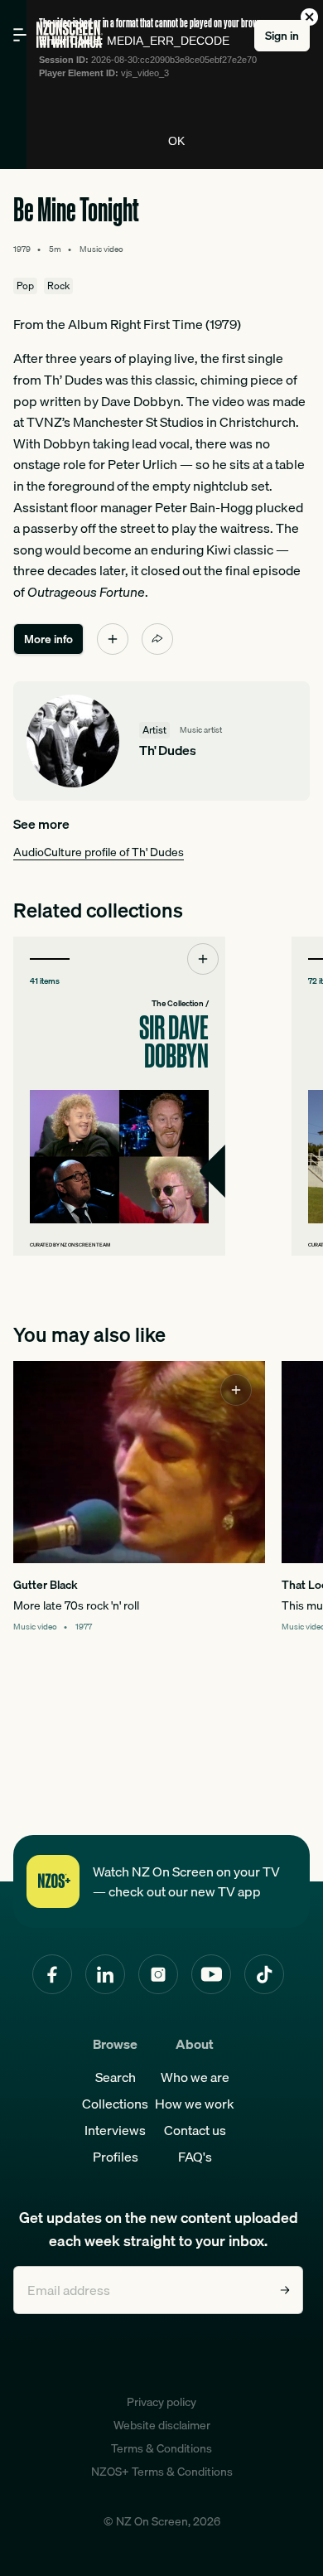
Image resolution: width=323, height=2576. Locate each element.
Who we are (195, 2077)
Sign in (282, 36)
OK (176, 141)
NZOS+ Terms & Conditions (162, 2472)
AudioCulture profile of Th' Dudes (99, 852)
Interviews (115, 2130)
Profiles (116, 2157)
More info (48, 639)
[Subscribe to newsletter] (285, 2290)
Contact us (195, 2130)
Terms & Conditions (161, 2448)
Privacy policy (161, 2402)
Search (116, 2077)
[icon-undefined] (113, 639)
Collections (115, 2104)
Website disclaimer (162, 2425)
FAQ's (195, 2157)
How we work (195, 2104)
